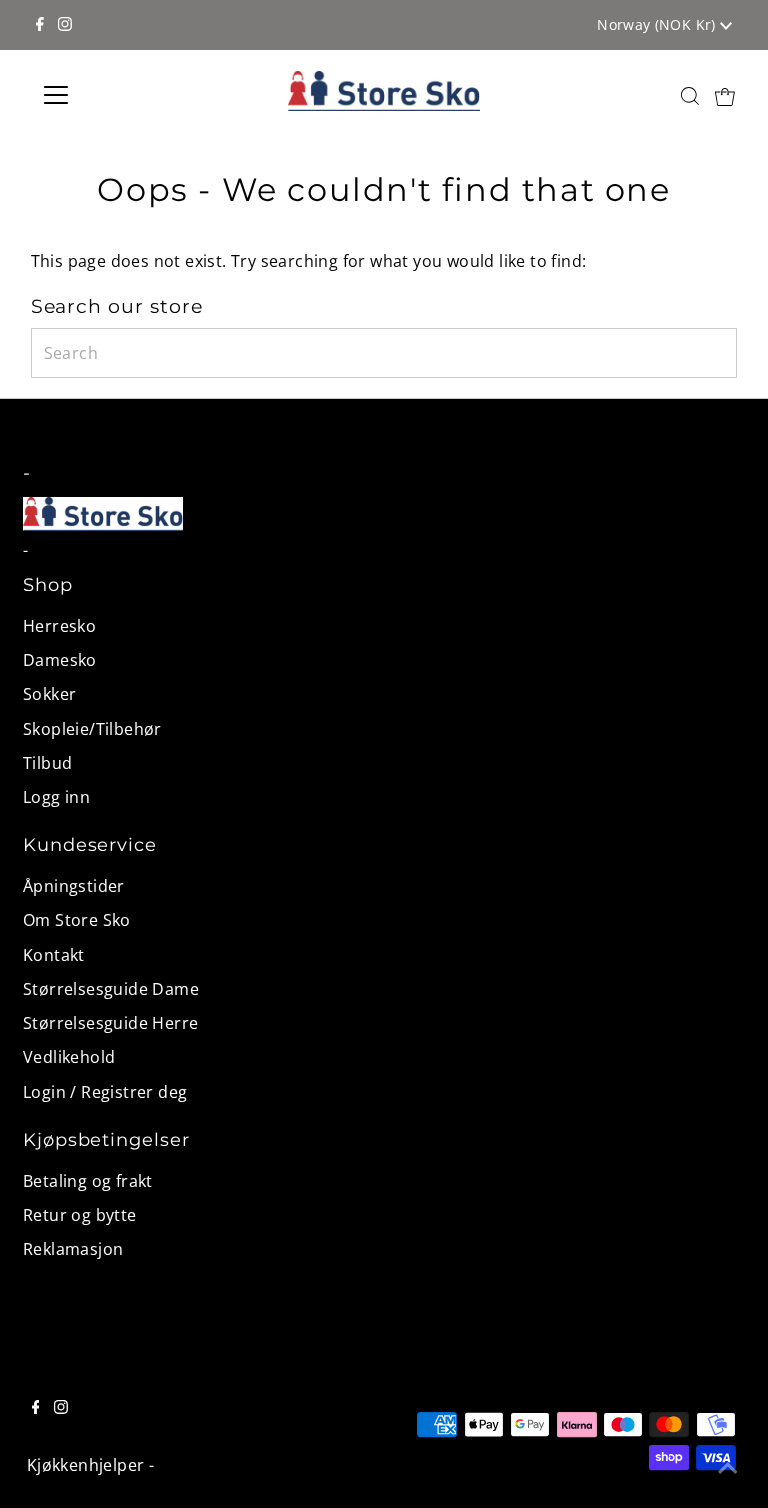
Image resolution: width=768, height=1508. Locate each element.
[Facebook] (40, 25)
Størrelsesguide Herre (110, 1023)
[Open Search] (690, 95)
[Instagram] (65, 25)
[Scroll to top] (728, 1468)
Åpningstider (74, 886)
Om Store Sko (77, 920)
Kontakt (54, 955)
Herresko (59, 626)
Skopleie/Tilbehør (92, 729)
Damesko (60, 660)
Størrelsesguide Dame (111, 989)
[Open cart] (725, 95)
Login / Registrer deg (105, 1092)
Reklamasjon (73, 1249)
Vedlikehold (69, 1057)
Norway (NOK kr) (658, 24)
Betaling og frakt (88, 1181)
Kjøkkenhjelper (86, 1465)
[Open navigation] (114, 95)
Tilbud (47, 763)
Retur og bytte (80, 1215)
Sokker (49, 694)
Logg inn (56, 797)
